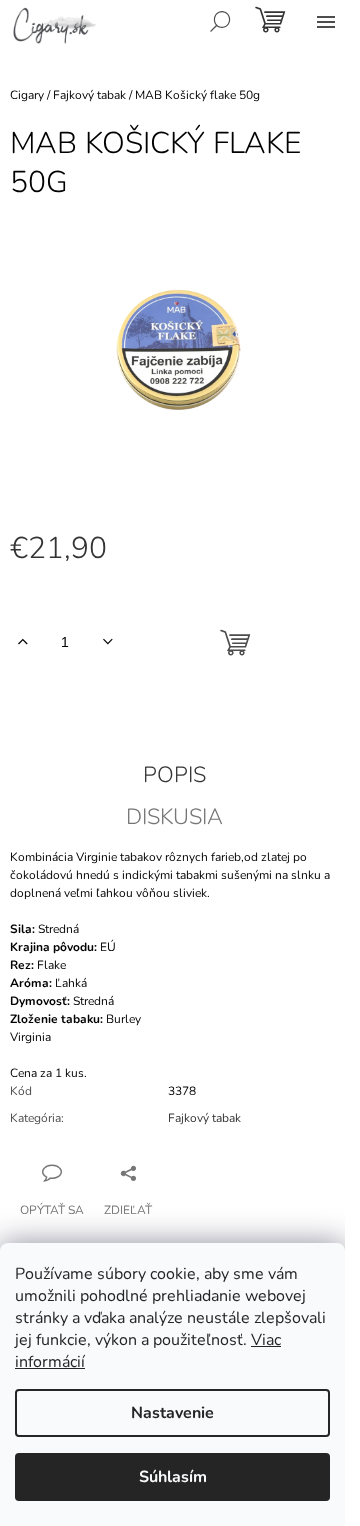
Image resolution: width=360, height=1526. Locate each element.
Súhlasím (173, 1477)
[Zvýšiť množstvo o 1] (22, 642)
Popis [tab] (174, 775)
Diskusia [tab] (174, 817)
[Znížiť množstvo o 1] (107, 642)
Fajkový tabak (204, 1118)
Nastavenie (172, 1413)
